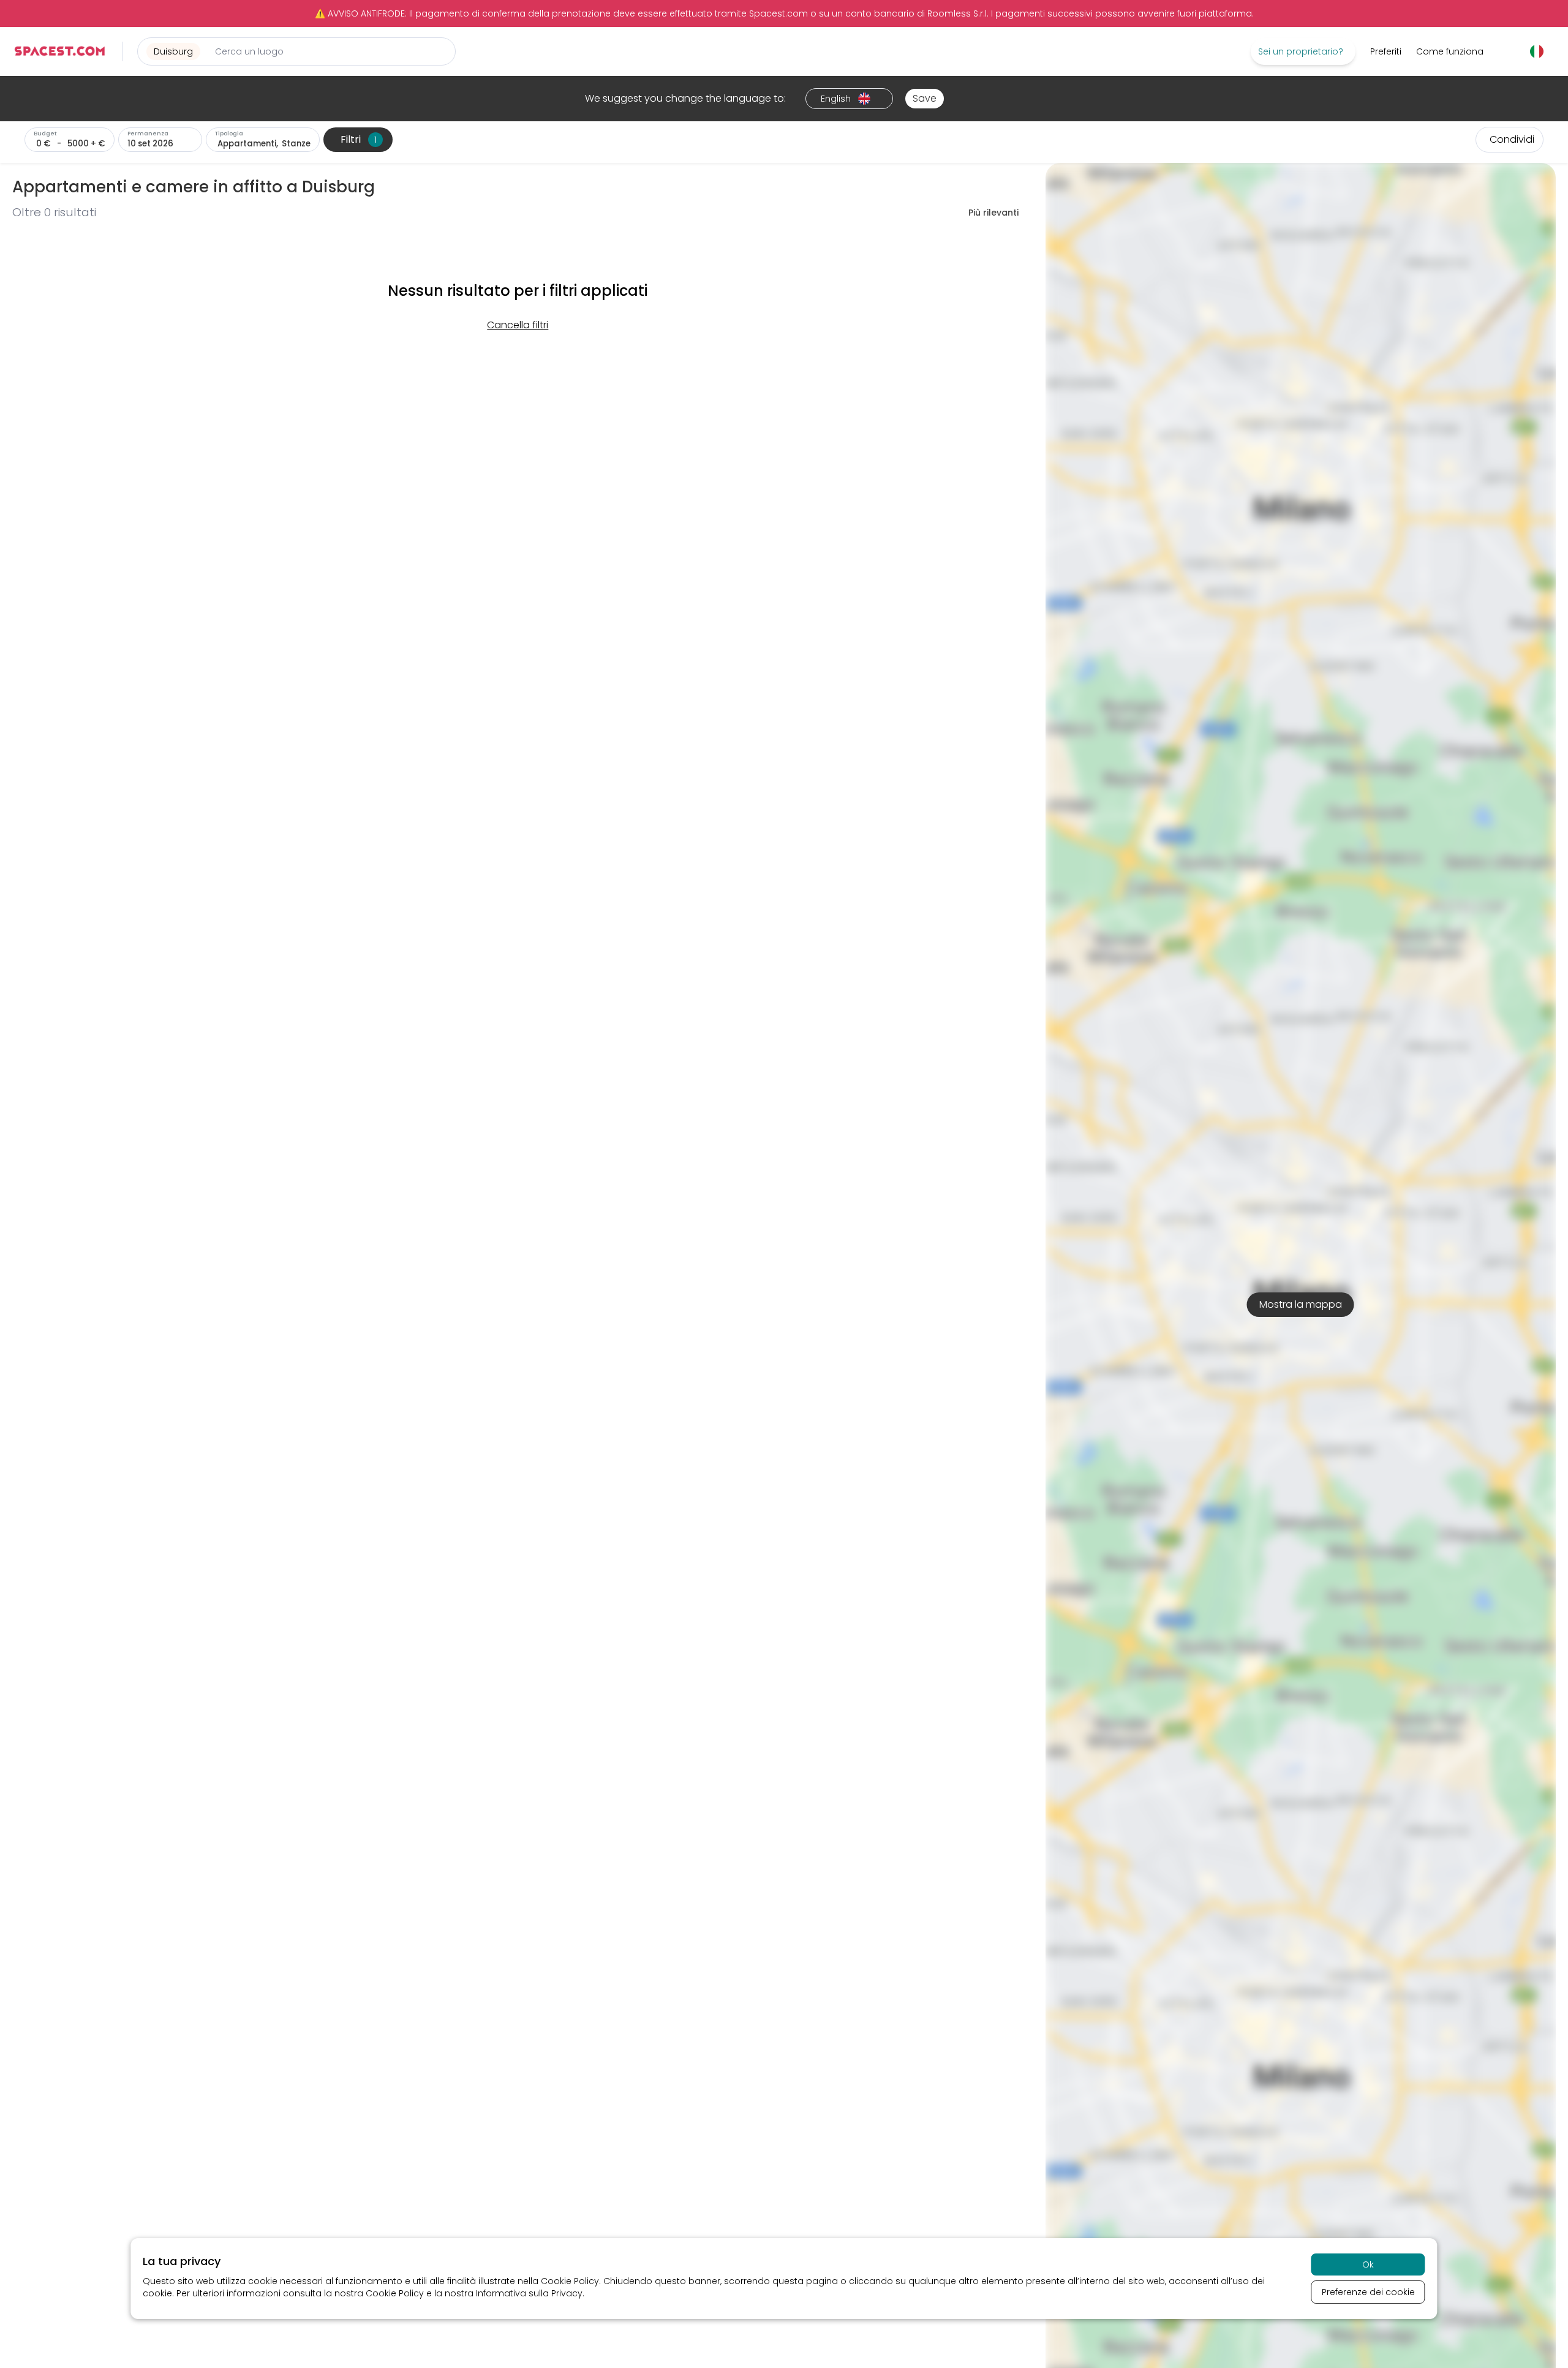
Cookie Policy (570, 2281)
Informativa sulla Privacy (529, 2293)
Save (925, 98)
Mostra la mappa (1301, 1304)
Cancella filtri (518, 325)
